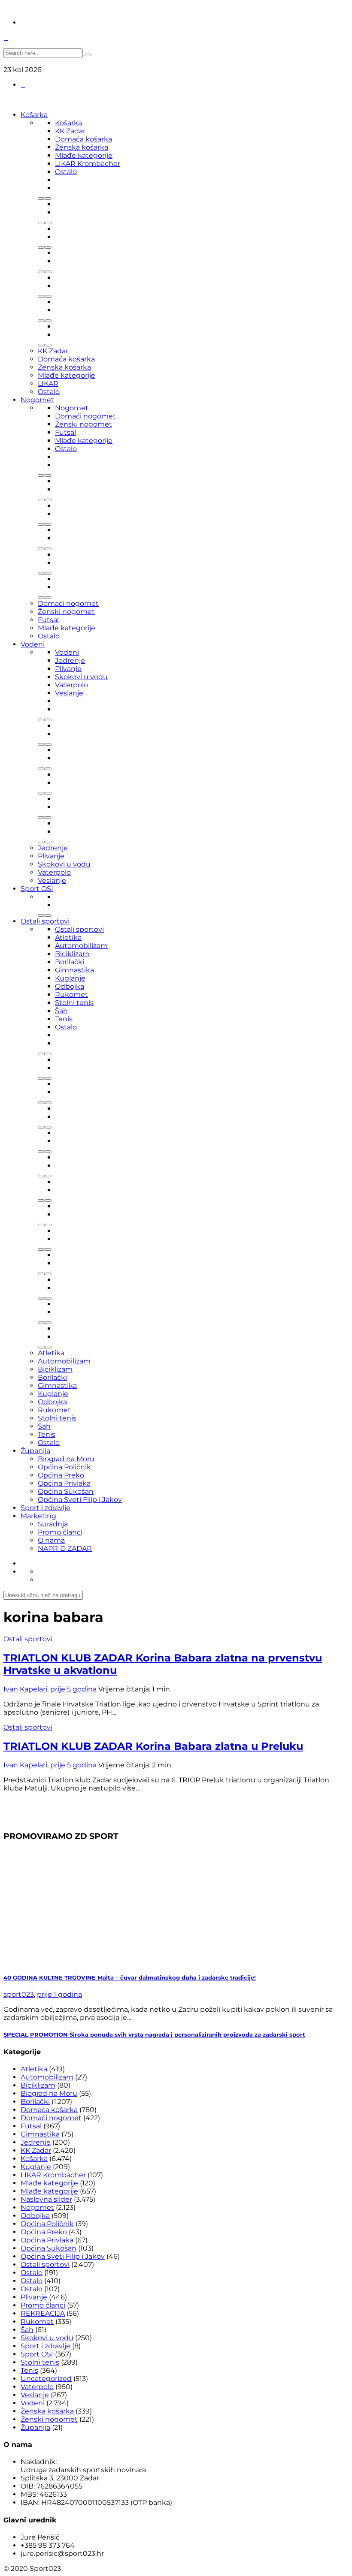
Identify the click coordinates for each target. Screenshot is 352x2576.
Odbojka (70, 986)
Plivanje (68, 669)
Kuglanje (70, 978)
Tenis (64, 1019)
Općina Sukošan (66, 1491)
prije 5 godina (74, 1689)
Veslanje (69, 693)
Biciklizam (72, 954)
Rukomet (71, 995)
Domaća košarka (83, 139)
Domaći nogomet (85, 416)
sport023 (19, 1994)
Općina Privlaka (64, 1483)
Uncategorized (46, 2379)
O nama (51, 1540)
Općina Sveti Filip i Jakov (80, 1500)
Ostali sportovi (45, 921)
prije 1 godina (59, 1994)
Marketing (38, 1516)
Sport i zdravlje (46, 1508)
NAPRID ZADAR (65, 1548)
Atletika (68, 937)
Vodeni (33, 644)
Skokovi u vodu (81, 677)
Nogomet (37, 400)
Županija (35, 1451)
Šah (61, 1011)
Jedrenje (70, 661)
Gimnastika (74, 970)
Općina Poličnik (64, 1467)
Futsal (65, 432)
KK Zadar (70, 131)
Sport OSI (37, 889)
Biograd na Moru (66, 1459)
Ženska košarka (82, 147)
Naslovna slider (46, 2199)
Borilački (70, 962)
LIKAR (48, 384)
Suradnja (53, 1524)
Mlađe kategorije (84, 155)
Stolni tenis (74, 1003)
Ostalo (66, 172)
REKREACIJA (43, 2313)
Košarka (34, 115)
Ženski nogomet (83, 424)
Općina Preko (61, 1475)
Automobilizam (81, 946)
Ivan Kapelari (25, 1689)
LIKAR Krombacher (88, 164)
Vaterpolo (71, 685)
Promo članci (60, 1532)
